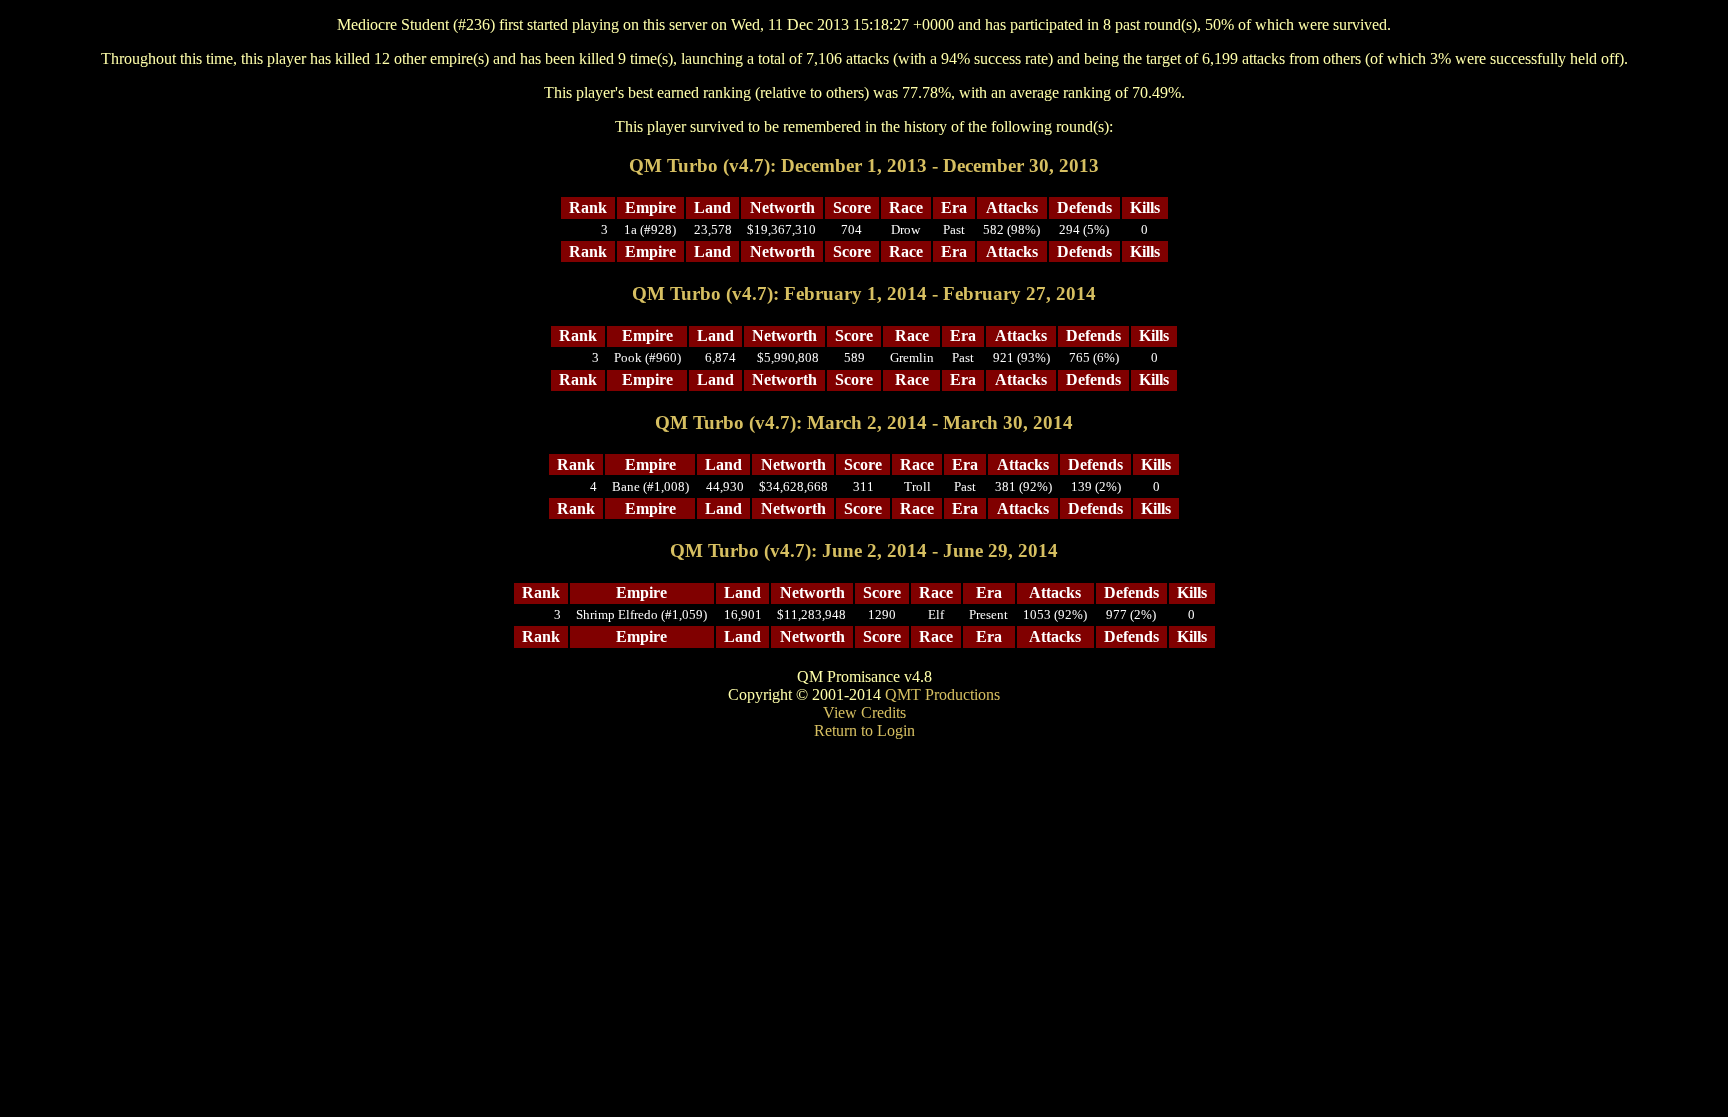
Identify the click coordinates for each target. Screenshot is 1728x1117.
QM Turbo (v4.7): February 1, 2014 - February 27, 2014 (864, 293)
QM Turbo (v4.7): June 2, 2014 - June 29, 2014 (864, 550)
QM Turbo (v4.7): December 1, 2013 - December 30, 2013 (864, 165)
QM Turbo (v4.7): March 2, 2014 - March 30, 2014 (864, 422)
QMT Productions (942, 694)
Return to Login (864, 730)
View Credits (864, 712)
